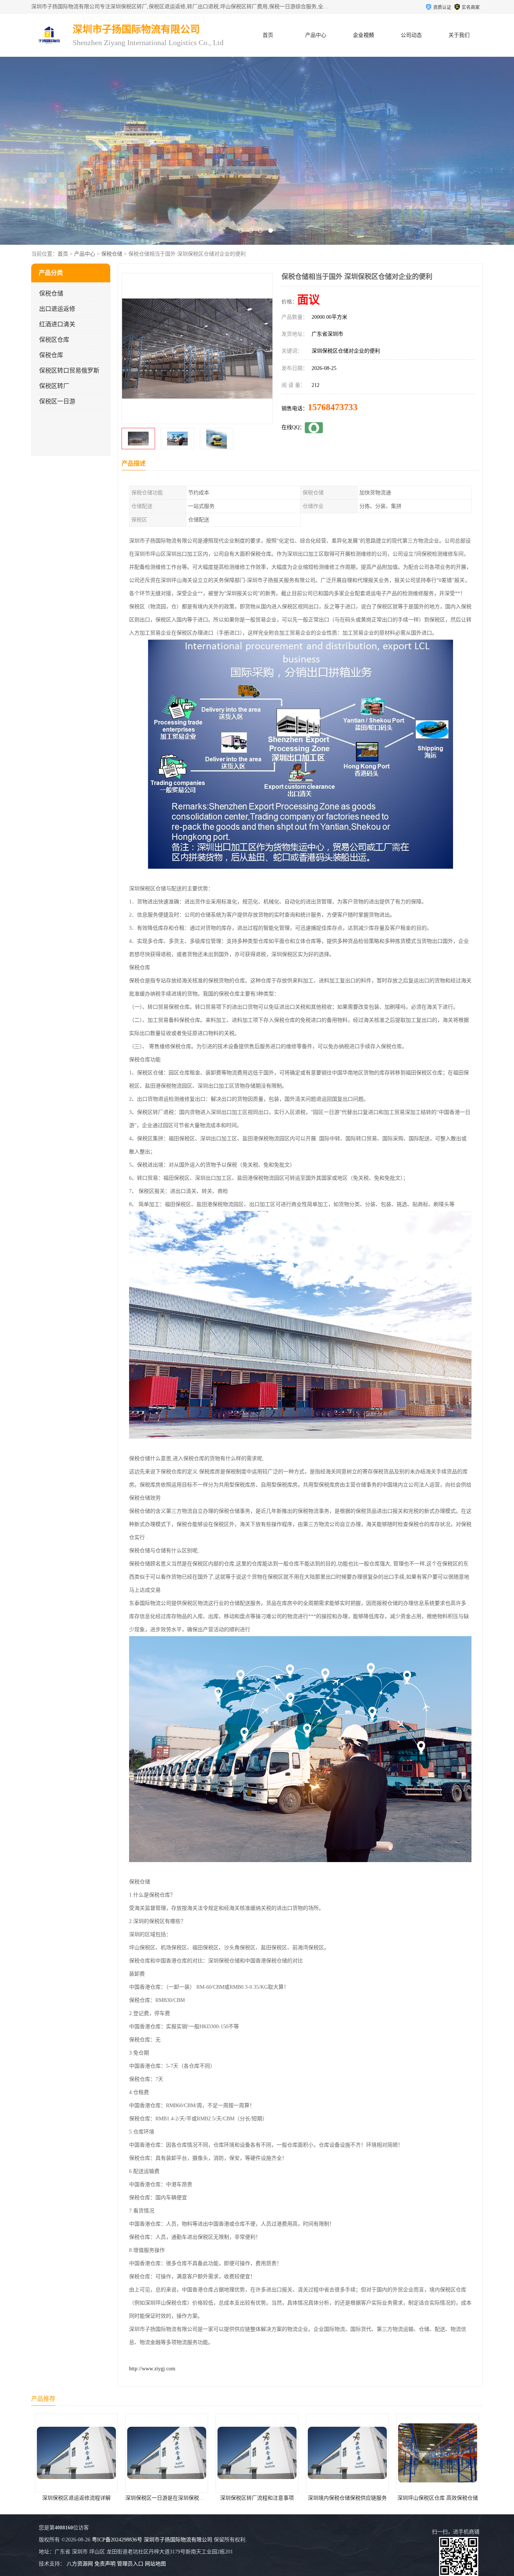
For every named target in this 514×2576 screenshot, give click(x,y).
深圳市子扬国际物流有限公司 (178, 2540)
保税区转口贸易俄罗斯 (69, 370)
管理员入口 (130, 2564)
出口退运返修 (57, 309)
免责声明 (105, 2564)
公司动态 (411, 35)
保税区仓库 (54, 340)
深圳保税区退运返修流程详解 (438, 2498)
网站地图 (155, 2564)
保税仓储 (112, 254)
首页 (268, 35)
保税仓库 (51, 355)
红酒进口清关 (57, 324)
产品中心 (316, 35)
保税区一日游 (57, 401)
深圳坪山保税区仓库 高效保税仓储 (257, 2498)
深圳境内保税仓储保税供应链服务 (167, 2498)
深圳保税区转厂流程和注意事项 (76, 2498)
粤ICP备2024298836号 (117, 2540)
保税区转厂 (54, 386)
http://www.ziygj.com (152, 2369)
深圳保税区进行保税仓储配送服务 (347, 2498)
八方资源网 (80, 2564)
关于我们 (459, 35)
